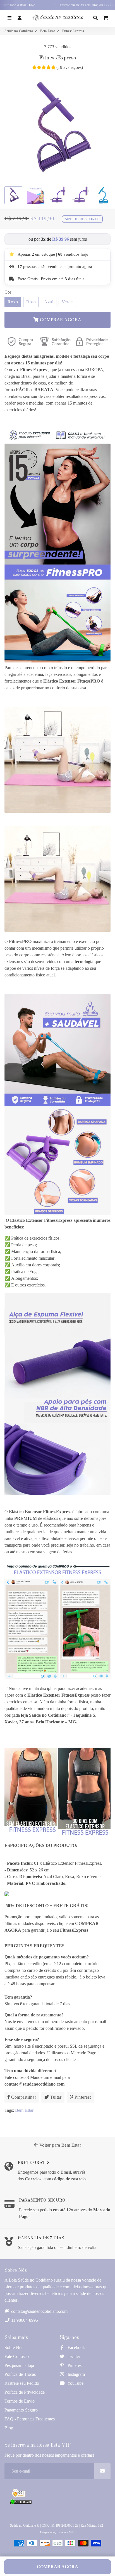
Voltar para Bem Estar (59, 2145)
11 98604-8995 (24, 2320)
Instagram (76, 2374)
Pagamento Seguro (21, 2410)
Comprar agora (57, 2567)
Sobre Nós (14, 2348)
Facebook (76, 2348)
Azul (49, 302)
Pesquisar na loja (19, 2365)
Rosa (31, 302)
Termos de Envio (20, 2401)
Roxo (13, 302)
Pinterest (75, 2365)
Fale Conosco (17, 2356)
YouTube (75, 2383)
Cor (8, 292)
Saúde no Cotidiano (19, 31)
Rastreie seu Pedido (22, 2383)
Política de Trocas (20, 2374)
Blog (9, 2428)
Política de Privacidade (25, 2392)
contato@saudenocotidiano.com (39, 2311)
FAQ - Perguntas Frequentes (30, 2419)
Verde (67, 302)
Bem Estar (48, 31)
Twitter (73, 2356)
